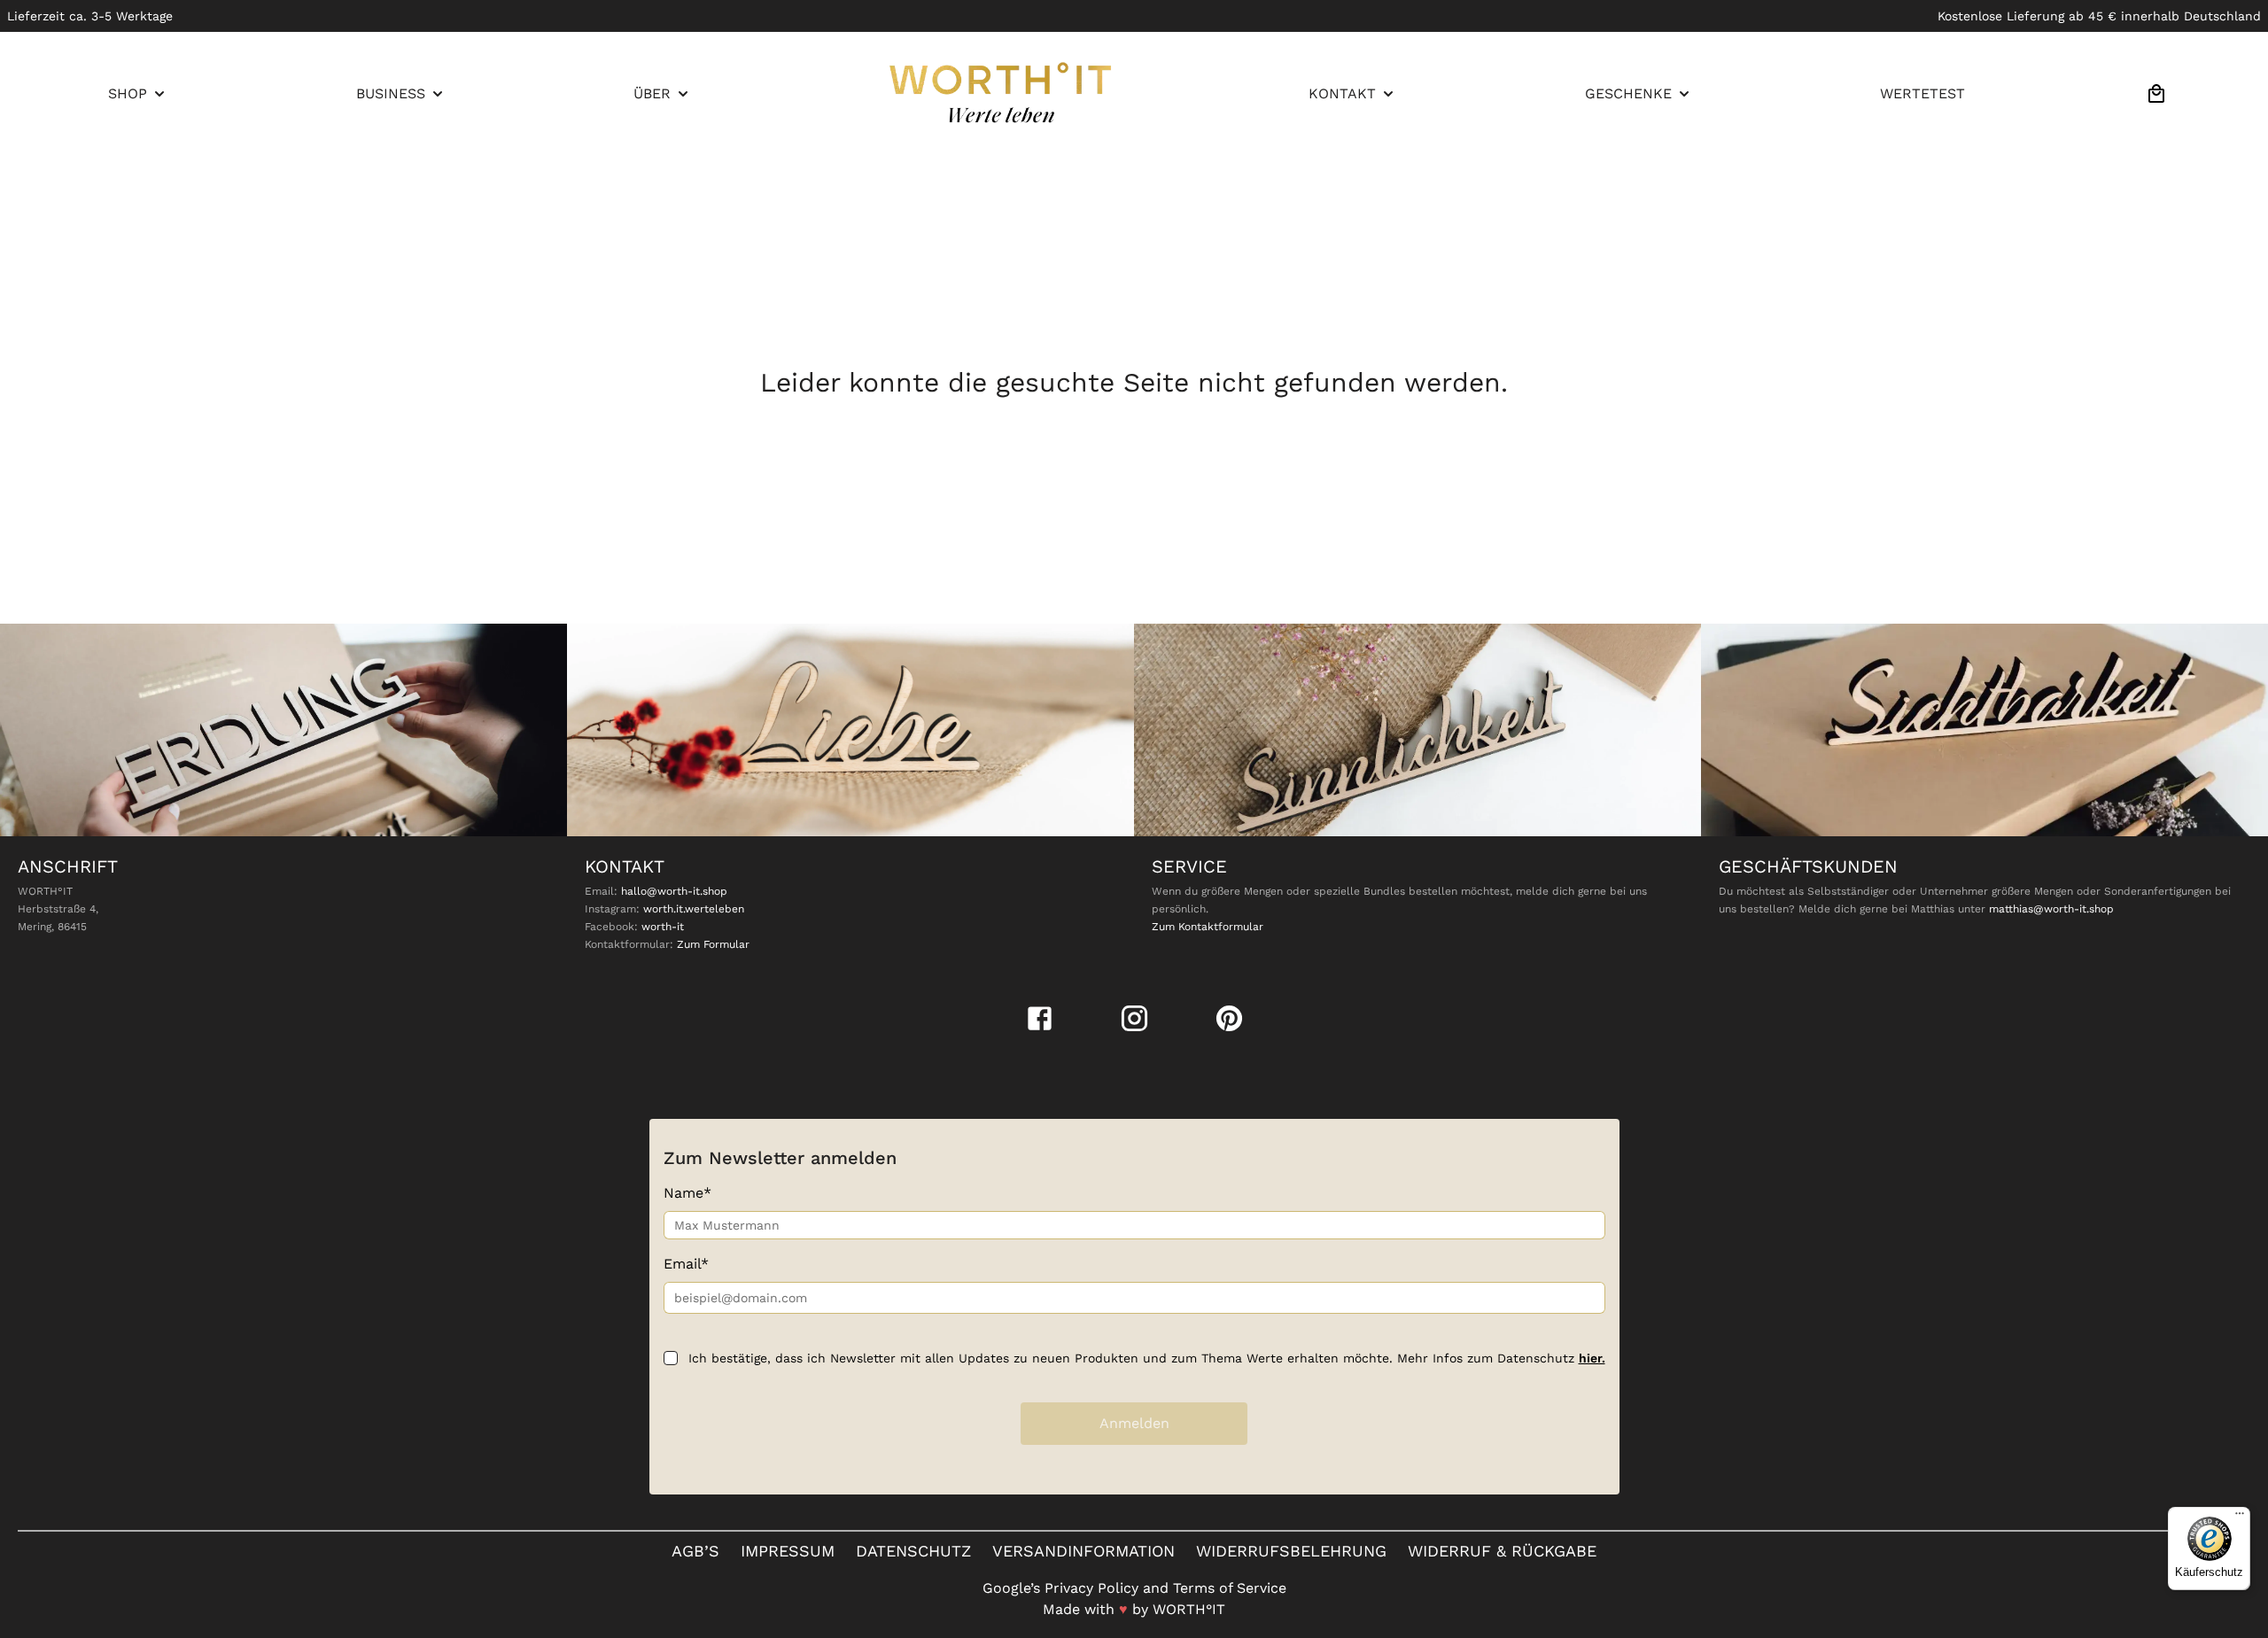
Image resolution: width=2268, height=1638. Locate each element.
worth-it (663, 927)
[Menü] (2240, 1518)
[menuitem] (138, 94)
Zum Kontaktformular (1208, 927)
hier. (1592, 1358)
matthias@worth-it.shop (2051, 909)
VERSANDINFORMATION (1084, 1551)
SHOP (128, 93)
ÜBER (652, 93)
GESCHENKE (1628, 93)
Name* (687, 1193)
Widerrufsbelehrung (1291, 1551)
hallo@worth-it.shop (674, 891)
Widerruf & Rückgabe (1502, 1551)
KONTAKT (1342, 93)
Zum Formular (713, 944)
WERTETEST (1922, 93)
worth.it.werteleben (694, 909)
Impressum (788, 1551)
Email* (686, 1264)
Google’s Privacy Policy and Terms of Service (1134, 1588)
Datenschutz (913, 1551)
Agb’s (695, 1551)
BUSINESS (391, 93)
